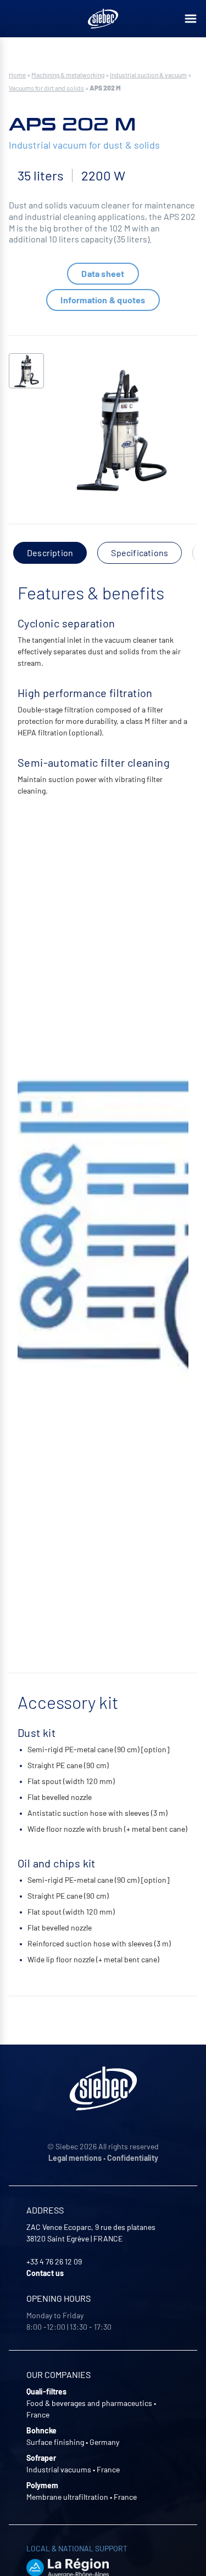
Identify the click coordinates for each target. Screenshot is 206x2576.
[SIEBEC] (103, 19)
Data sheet (103, 273)
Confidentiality (133, 2158)
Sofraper (41, 2458)
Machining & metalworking (68, 75)
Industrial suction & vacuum (148, 75)
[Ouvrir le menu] (191, 19)
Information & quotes (103, 300)
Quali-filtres (46, 2391)
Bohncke (41, 2430)
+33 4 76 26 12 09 (54, 2261)
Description (50, 553)
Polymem (42, 2485)
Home (17, 75)
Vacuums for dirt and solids (46, 88)
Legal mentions (75, 2158)
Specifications (140, 553)
